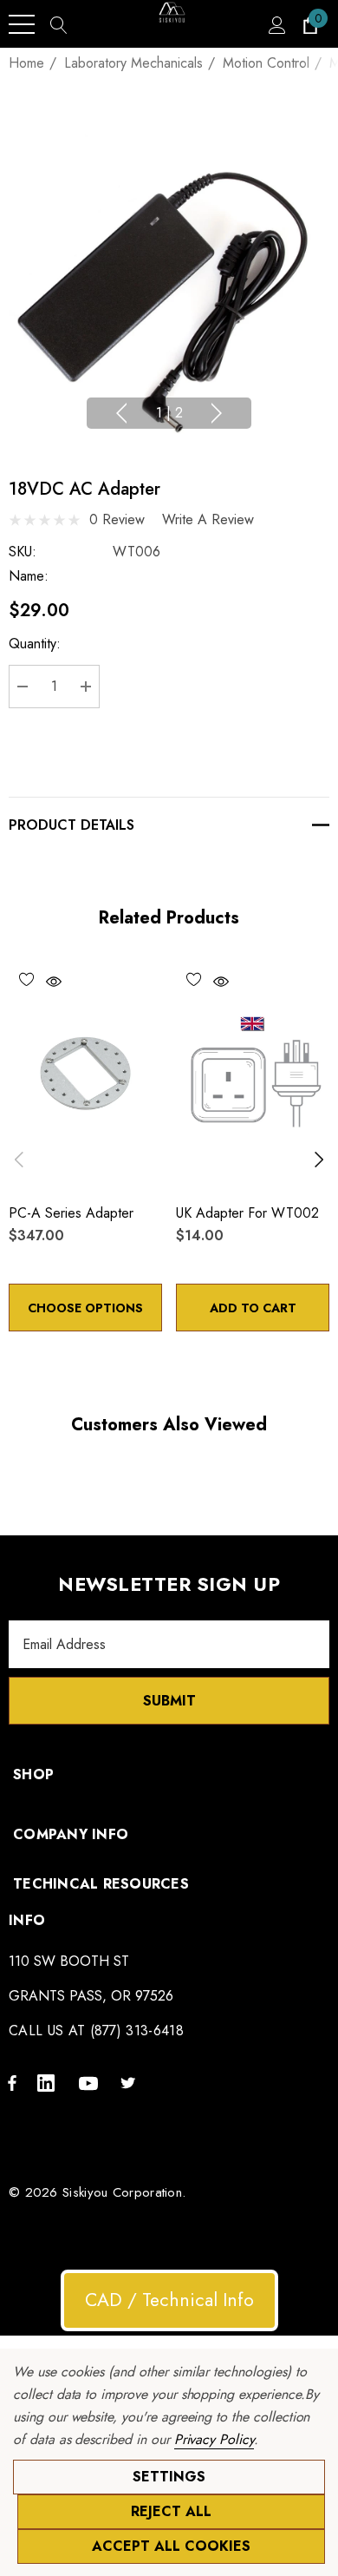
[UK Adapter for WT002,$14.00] (253, 1074)
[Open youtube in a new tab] (91, 2082)
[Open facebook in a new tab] (12, 2082)
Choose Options (85, 1308)
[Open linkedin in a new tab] (49, 2082)
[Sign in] (276, 24)
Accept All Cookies (171, 2546)
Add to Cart (253, 1308)
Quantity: (35, 644)
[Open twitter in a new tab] (131, 2082)
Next (217, 413)
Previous (121, 413)
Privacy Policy (214, 2439)
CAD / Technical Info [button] (169, 2300)
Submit (169, 1701)
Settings (169, 2477)
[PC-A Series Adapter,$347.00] (85, 1074)
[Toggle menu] (22, 24)
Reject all (171, 2511)
